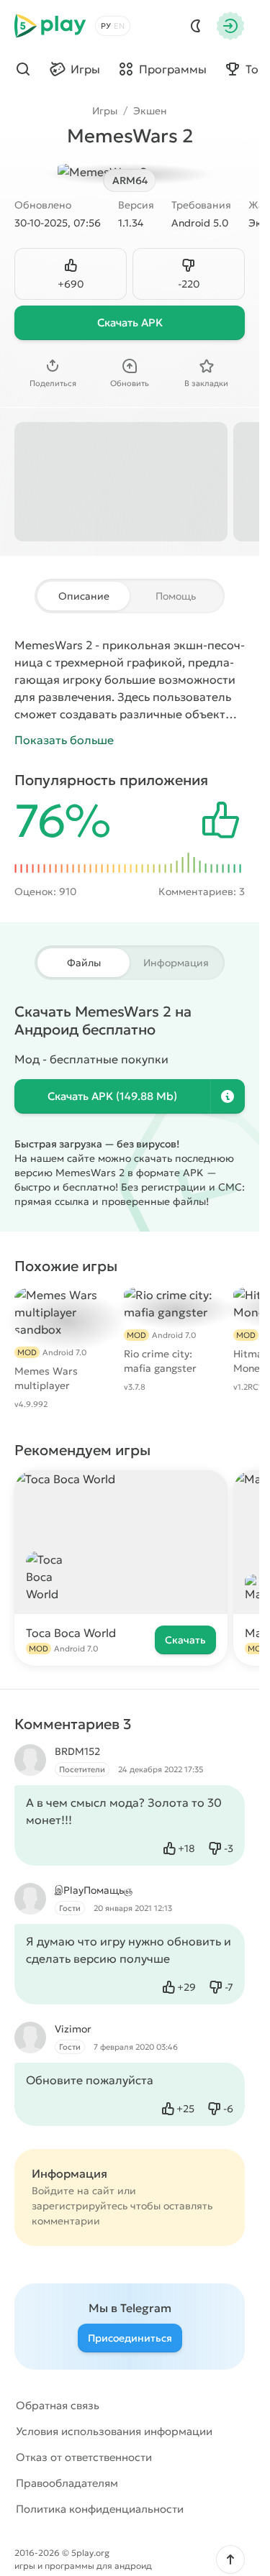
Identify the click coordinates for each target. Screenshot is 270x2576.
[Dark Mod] (196, 26)
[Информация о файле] (228, 1096)
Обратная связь (58, 2405)
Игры (105, 111)
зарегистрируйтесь (80, 2206)
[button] (230, 2559)
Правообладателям (67, 2483)
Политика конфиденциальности (100, 2509)
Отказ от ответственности (84, 2457)
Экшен (150, 111)
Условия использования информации (114, 2431)
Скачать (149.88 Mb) (112, 1096)
